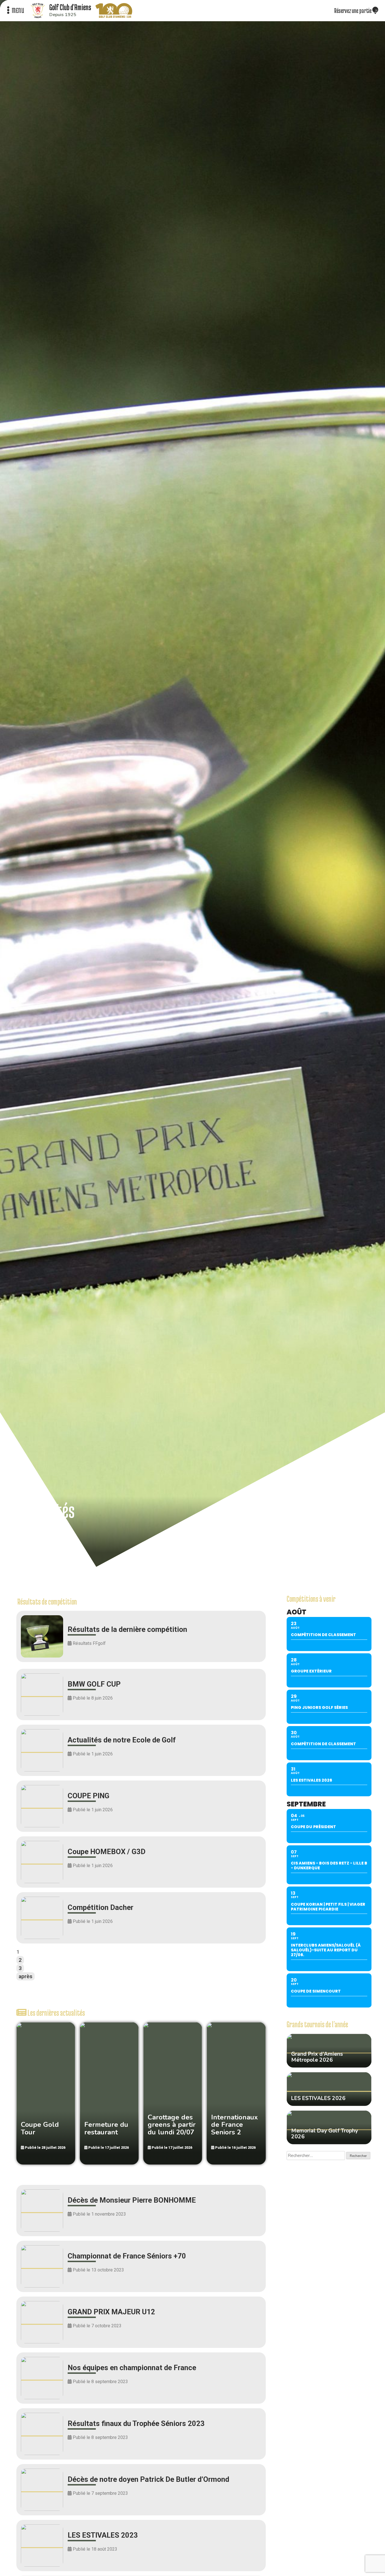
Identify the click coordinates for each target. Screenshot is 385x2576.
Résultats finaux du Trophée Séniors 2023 (136, 2423)
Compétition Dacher (100, 1907)
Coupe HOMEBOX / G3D (107, 1852)
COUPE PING (88, 1796)
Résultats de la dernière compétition (127, 1629)
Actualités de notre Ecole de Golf (122, 1740)
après (26, 1976)
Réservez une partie (353, 10)
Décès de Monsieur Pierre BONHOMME (132, 2200)
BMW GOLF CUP (94, 1684)
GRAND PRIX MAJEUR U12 (111, 2312)
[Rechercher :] (316, 2156)
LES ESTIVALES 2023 (103, 2535)
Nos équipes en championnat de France (132, 2368)
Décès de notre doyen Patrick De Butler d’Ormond (148, 2479)
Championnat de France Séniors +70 (127, 2256)
